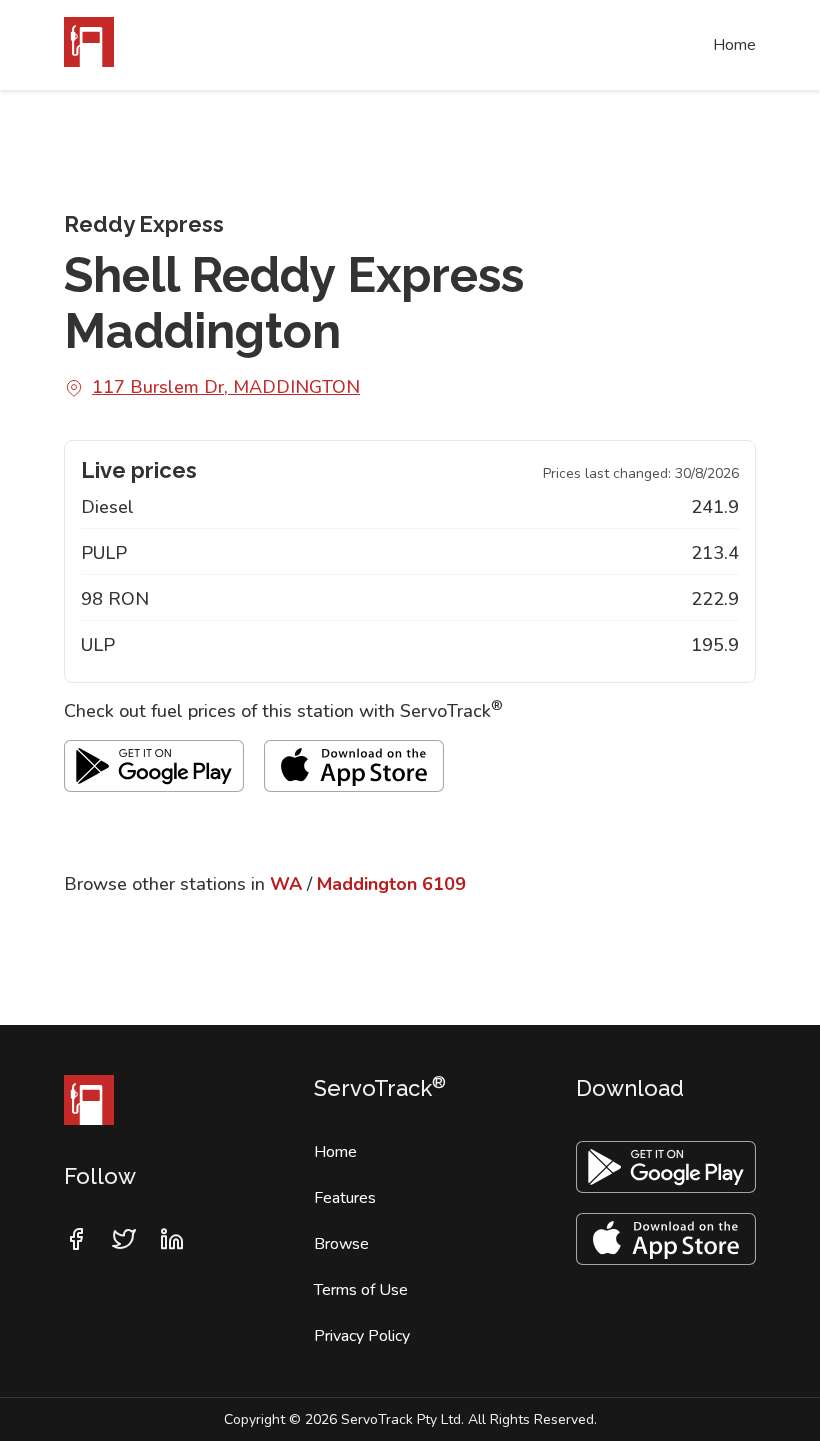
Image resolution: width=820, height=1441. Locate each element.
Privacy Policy (362, 1336)
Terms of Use (361, 1290)
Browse (341, 1244)
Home (734, 45)
